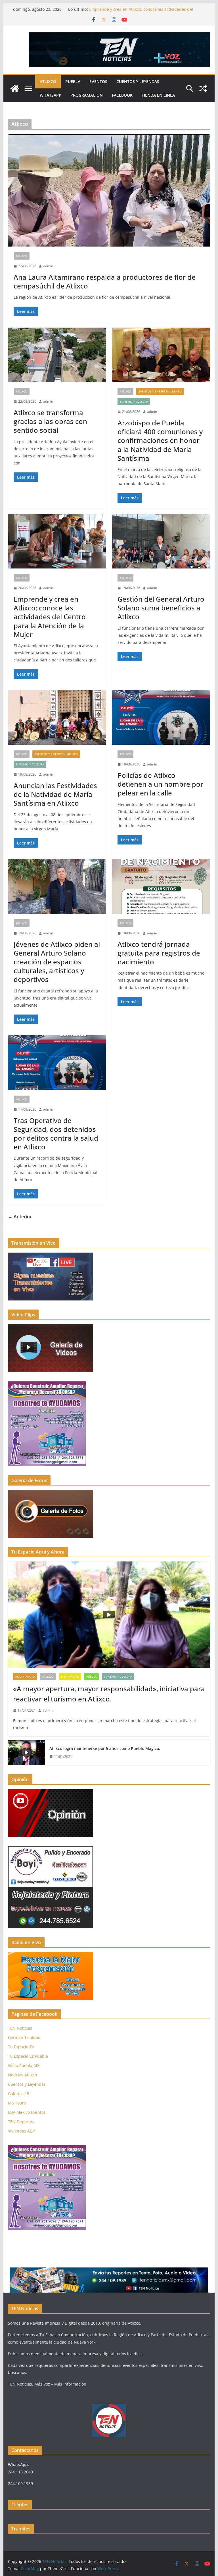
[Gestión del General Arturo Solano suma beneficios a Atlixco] (161, 541)
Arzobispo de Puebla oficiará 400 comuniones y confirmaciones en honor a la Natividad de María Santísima (160, 440)
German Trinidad (24, 2037)
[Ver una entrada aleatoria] (203, 88)
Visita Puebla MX (24, 2065)
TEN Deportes (21, 2122)
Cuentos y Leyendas (138, 81)
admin (48, 266)
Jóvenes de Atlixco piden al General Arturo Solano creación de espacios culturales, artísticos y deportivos (57, 962)
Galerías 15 (19, 2094)
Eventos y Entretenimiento (160, 391)
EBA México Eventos (27, 2112)
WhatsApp (51, 95)
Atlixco (48, 81)
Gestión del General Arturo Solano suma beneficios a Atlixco (161, 608)
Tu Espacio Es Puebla (28, 2056)
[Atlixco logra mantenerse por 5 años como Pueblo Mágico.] (26, 1752)
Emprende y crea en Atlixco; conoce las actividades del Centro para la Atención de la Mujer (141, 12)
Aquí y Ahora (25, 1677)
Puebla (73, 81)
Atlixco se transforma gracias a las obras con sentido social (50, 421)
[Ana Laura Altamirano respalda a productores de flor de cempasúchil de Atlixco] (109, 191)
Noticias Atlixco (22, 2075)
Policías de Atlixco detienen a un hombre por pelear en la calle (160, 784)
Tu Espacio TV (21, 2047)
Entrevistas (70, 1677)
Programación (87, 95)
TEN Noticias (20, 2028)
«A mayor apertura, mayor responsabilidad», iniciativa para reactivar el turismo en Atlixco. (109, 1694)
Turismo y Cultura (134, 402)
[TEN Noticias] (15, 88)
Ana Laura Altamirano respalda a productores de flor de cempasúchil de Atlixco (105, 281)
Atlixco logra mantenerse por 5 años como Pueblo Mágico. (105, 1748)
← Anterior (20, 1217)
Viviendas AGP (21, 2131)
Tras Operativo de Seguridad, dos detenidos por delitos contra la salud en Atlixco (56, 1134)
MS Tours (17, 2103)
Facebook (122, 95)
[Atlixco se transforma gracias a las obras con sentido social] (57, 355)
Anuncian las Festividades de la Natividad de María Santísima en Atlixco (55, 794)
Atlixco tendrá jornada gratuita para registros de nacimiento (159, 953)
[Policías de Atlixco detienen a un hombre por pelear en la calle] (161, 718)
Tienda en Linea (158, 95)
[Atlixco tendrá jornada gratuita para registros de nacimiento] (161, 886)
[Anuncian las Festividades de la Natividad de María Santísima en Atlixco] (57, 718)
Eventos (98, 81)
